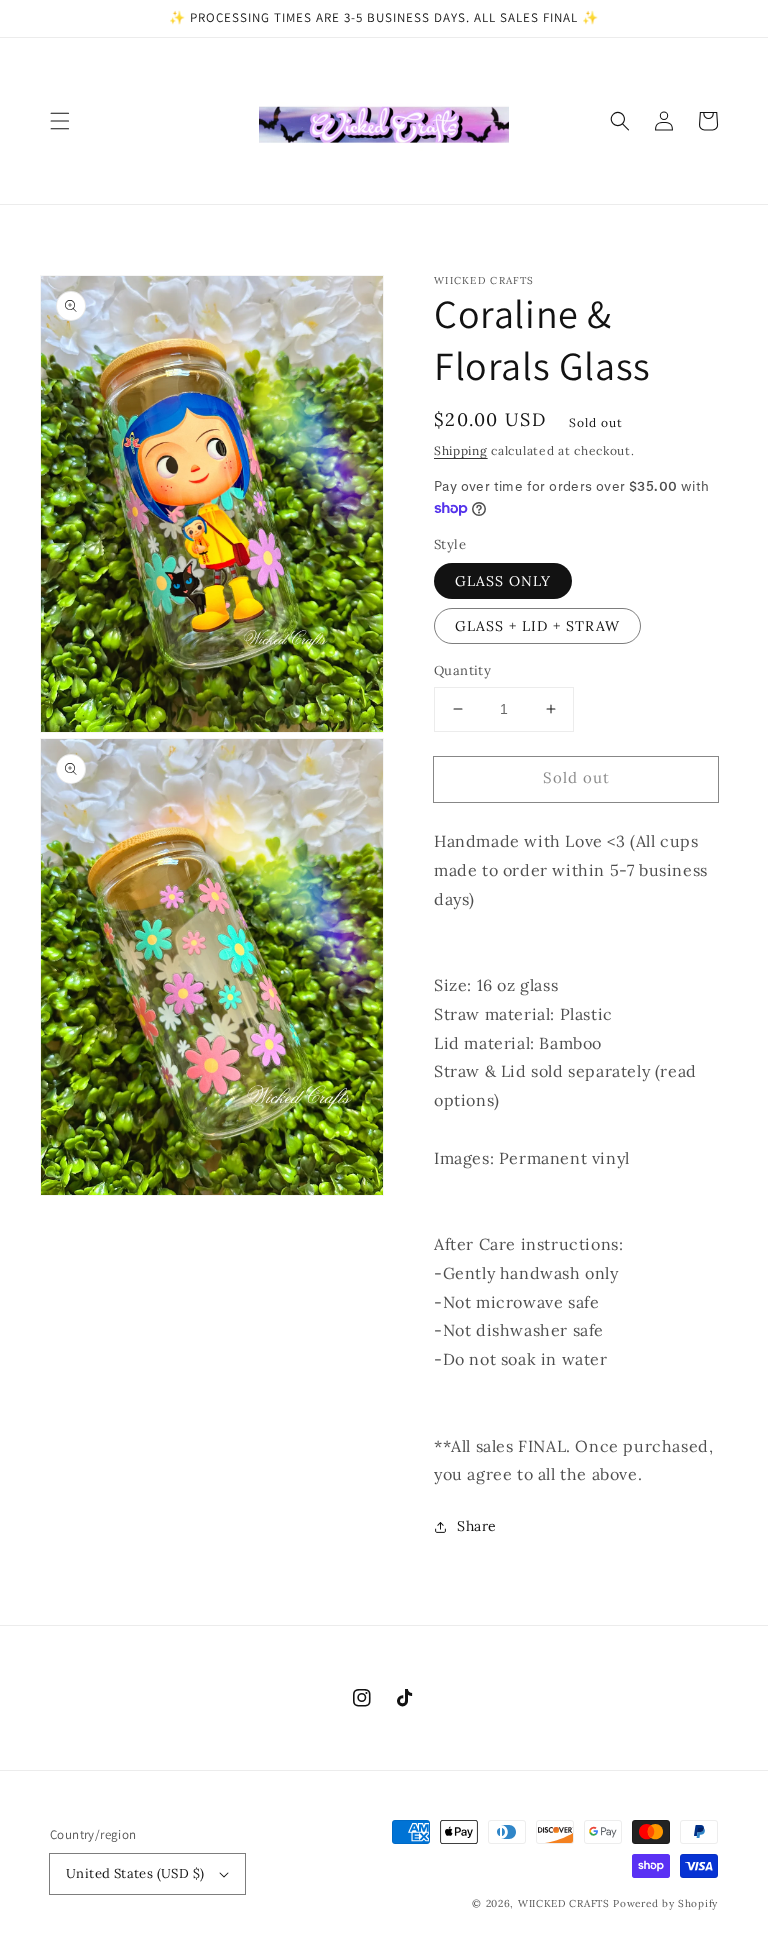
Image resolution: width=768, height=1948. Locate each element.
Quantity (462, 670)
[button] (60, 121)
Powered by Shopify (665, 1903)
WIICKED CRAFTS (564, 1903)
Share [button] (477, 1526)
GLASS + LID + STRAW (537, 626)
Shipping (461, 450)
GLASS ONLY (503, 581)
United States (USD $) (135, 1873)
